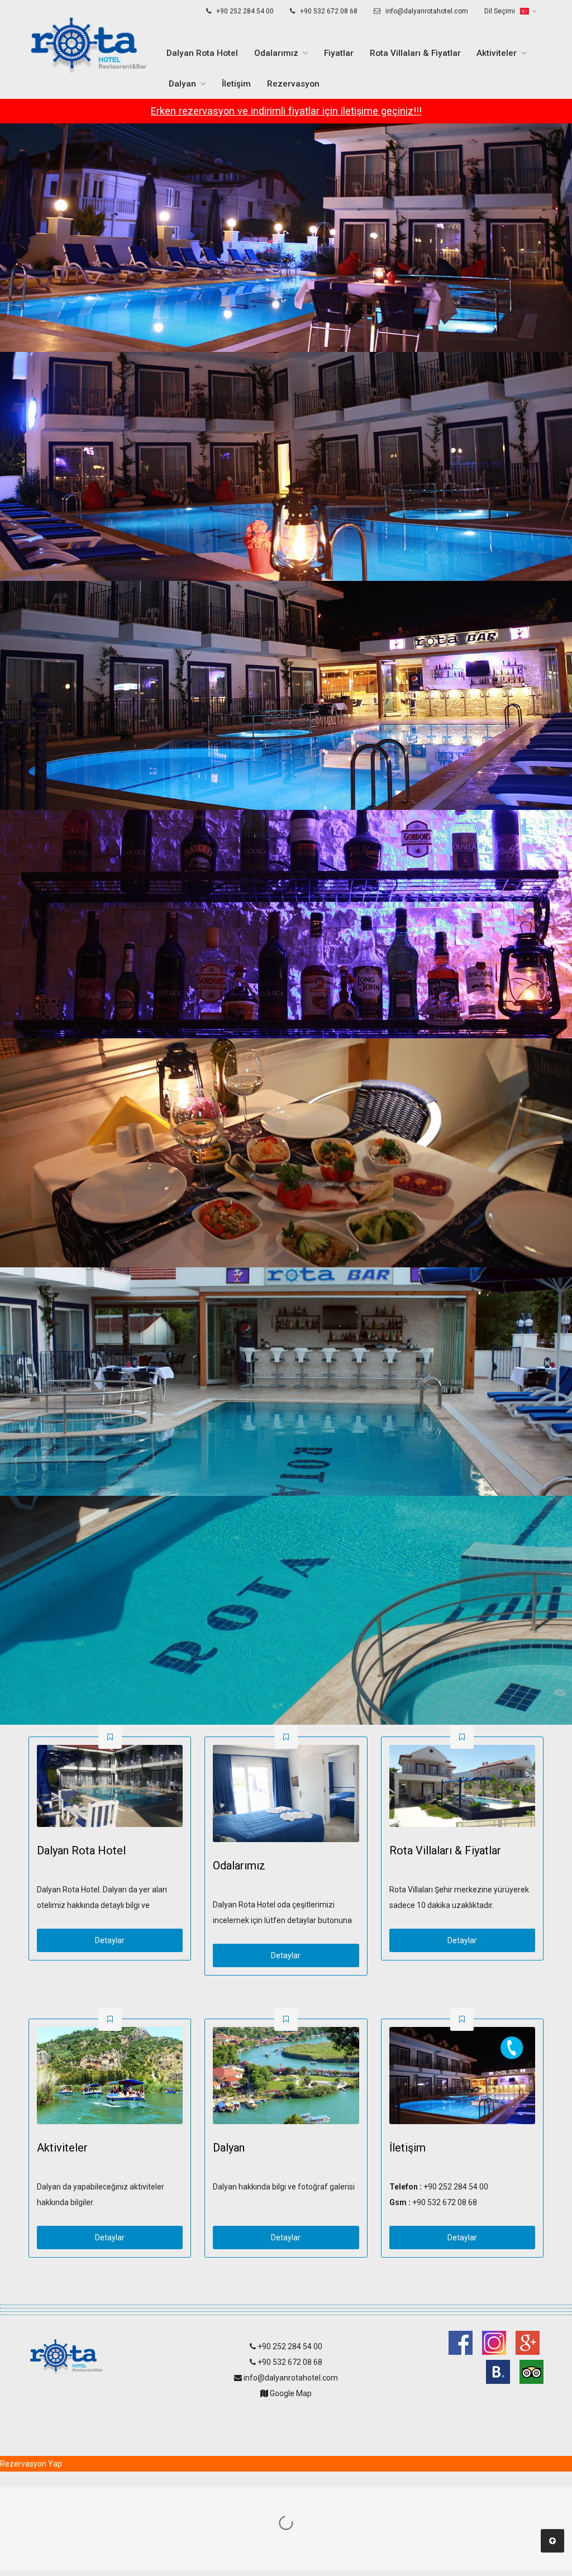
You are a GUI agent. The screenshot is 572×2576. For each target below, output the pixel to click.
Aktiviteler (497, 53)
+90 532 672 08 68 (328, 11)
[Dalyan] (286, 2076)
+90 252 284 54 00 (244, 11)
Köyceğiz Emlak (286, 2417)
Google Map (290, 2393)
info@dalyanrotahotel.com (426, 11)
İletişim (236, 84)
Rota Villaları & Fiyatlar (415, 53)
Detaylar (110, 1940)
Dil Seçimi (500, 11)
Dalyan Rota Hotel (202, 53)
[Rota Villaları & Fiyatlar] (462, 1786)
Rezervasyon (293, 84)
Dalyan (182, 84)
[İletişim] (462, 2076)
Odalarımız (276, 53)
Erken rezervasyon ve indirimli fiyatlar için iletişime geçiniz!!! (286, 111)
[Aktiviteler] (110, 2076)
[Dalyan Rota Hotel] (110, 1786)
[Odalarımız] (286, 1793)
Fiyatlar (339, 53)
